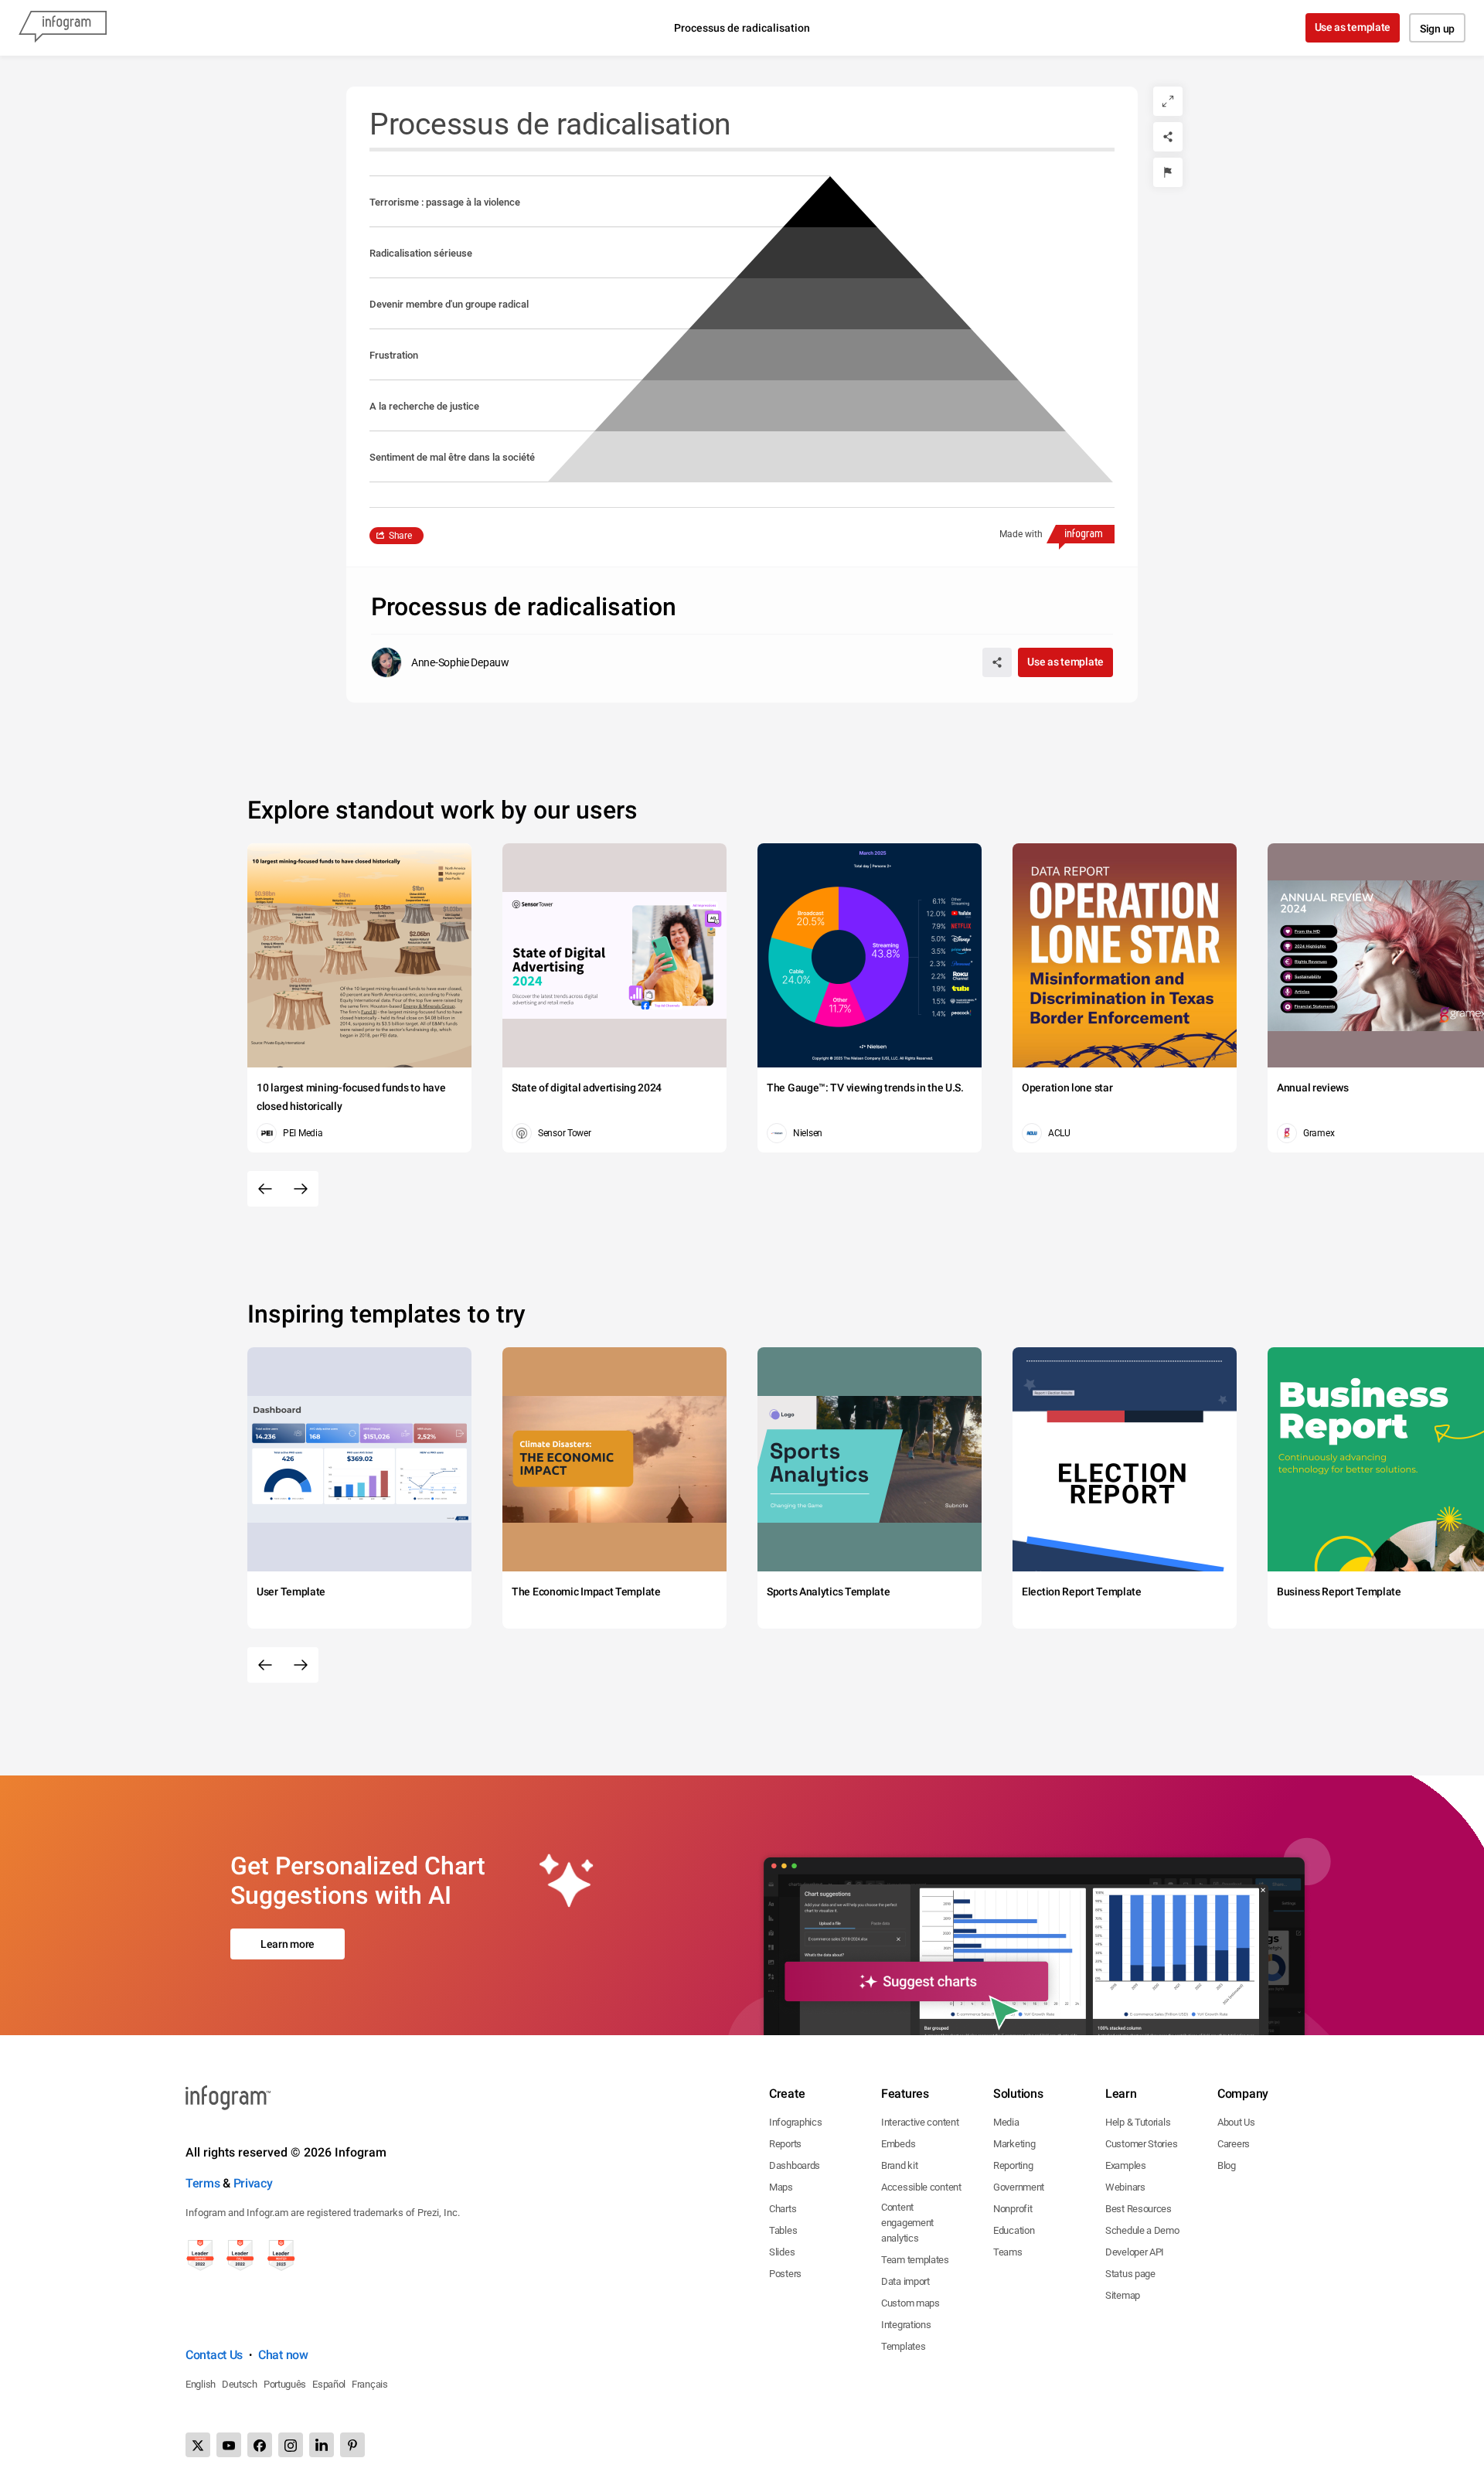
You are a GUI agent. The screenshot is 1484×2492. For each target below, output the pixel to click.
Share (400, 536)
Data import (905, 2281)
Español (329, 2384)
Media (1006, 2122)
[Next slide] (301, 1189)
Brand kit (899, 2165)
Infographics (795, 2122)
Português (285, 2384)
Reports (785, 2144)
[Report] (1168, 172)
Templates (903, 2346)
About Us (1236, 2122)
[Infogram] (63, 28)
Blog (1227, 2165)
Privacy (253, 2183)
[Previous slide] (265, 1189)
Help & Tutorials (1138, 2122)
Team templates (915, 2260)
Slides (782, 2252)
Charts (783, 2209)
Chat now (283, 2355)
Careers (1234, 2144)
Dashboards (795, 2165)
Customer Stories (1141, 2144)
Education (1014, 2230)
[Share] (1168, 137)
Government (1019, 2187)
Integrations (906, 2325)
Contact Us (214, 2355)
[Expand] (1168, 101)
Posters (785, 2274)
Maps (781, 2187)
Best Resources (1139, 2209)
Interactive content (920, 2122)
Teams (1008, 2252)
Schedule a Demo (1142, 2230)
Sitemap (1123, 2295)
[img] (830, 457)
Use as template (1353, 27)
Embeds (898, 2144)
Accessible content (921, 2187)
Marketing (1014, 2144)
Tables (783, 2230)
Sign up (1437, 29)
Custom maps (910, 2303)
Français (370, 2384)
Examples (1126, 2165)
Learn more (288, 1944)
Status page (1130, 2274)
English (201, 2384)
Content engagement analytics (907, 2223)
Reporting (1013, 2165)
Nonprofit (1013, 2209)
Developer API (1135, 2252)
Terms (203, 2183)
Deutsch (240, 2384)
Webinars (1125, 2187)
